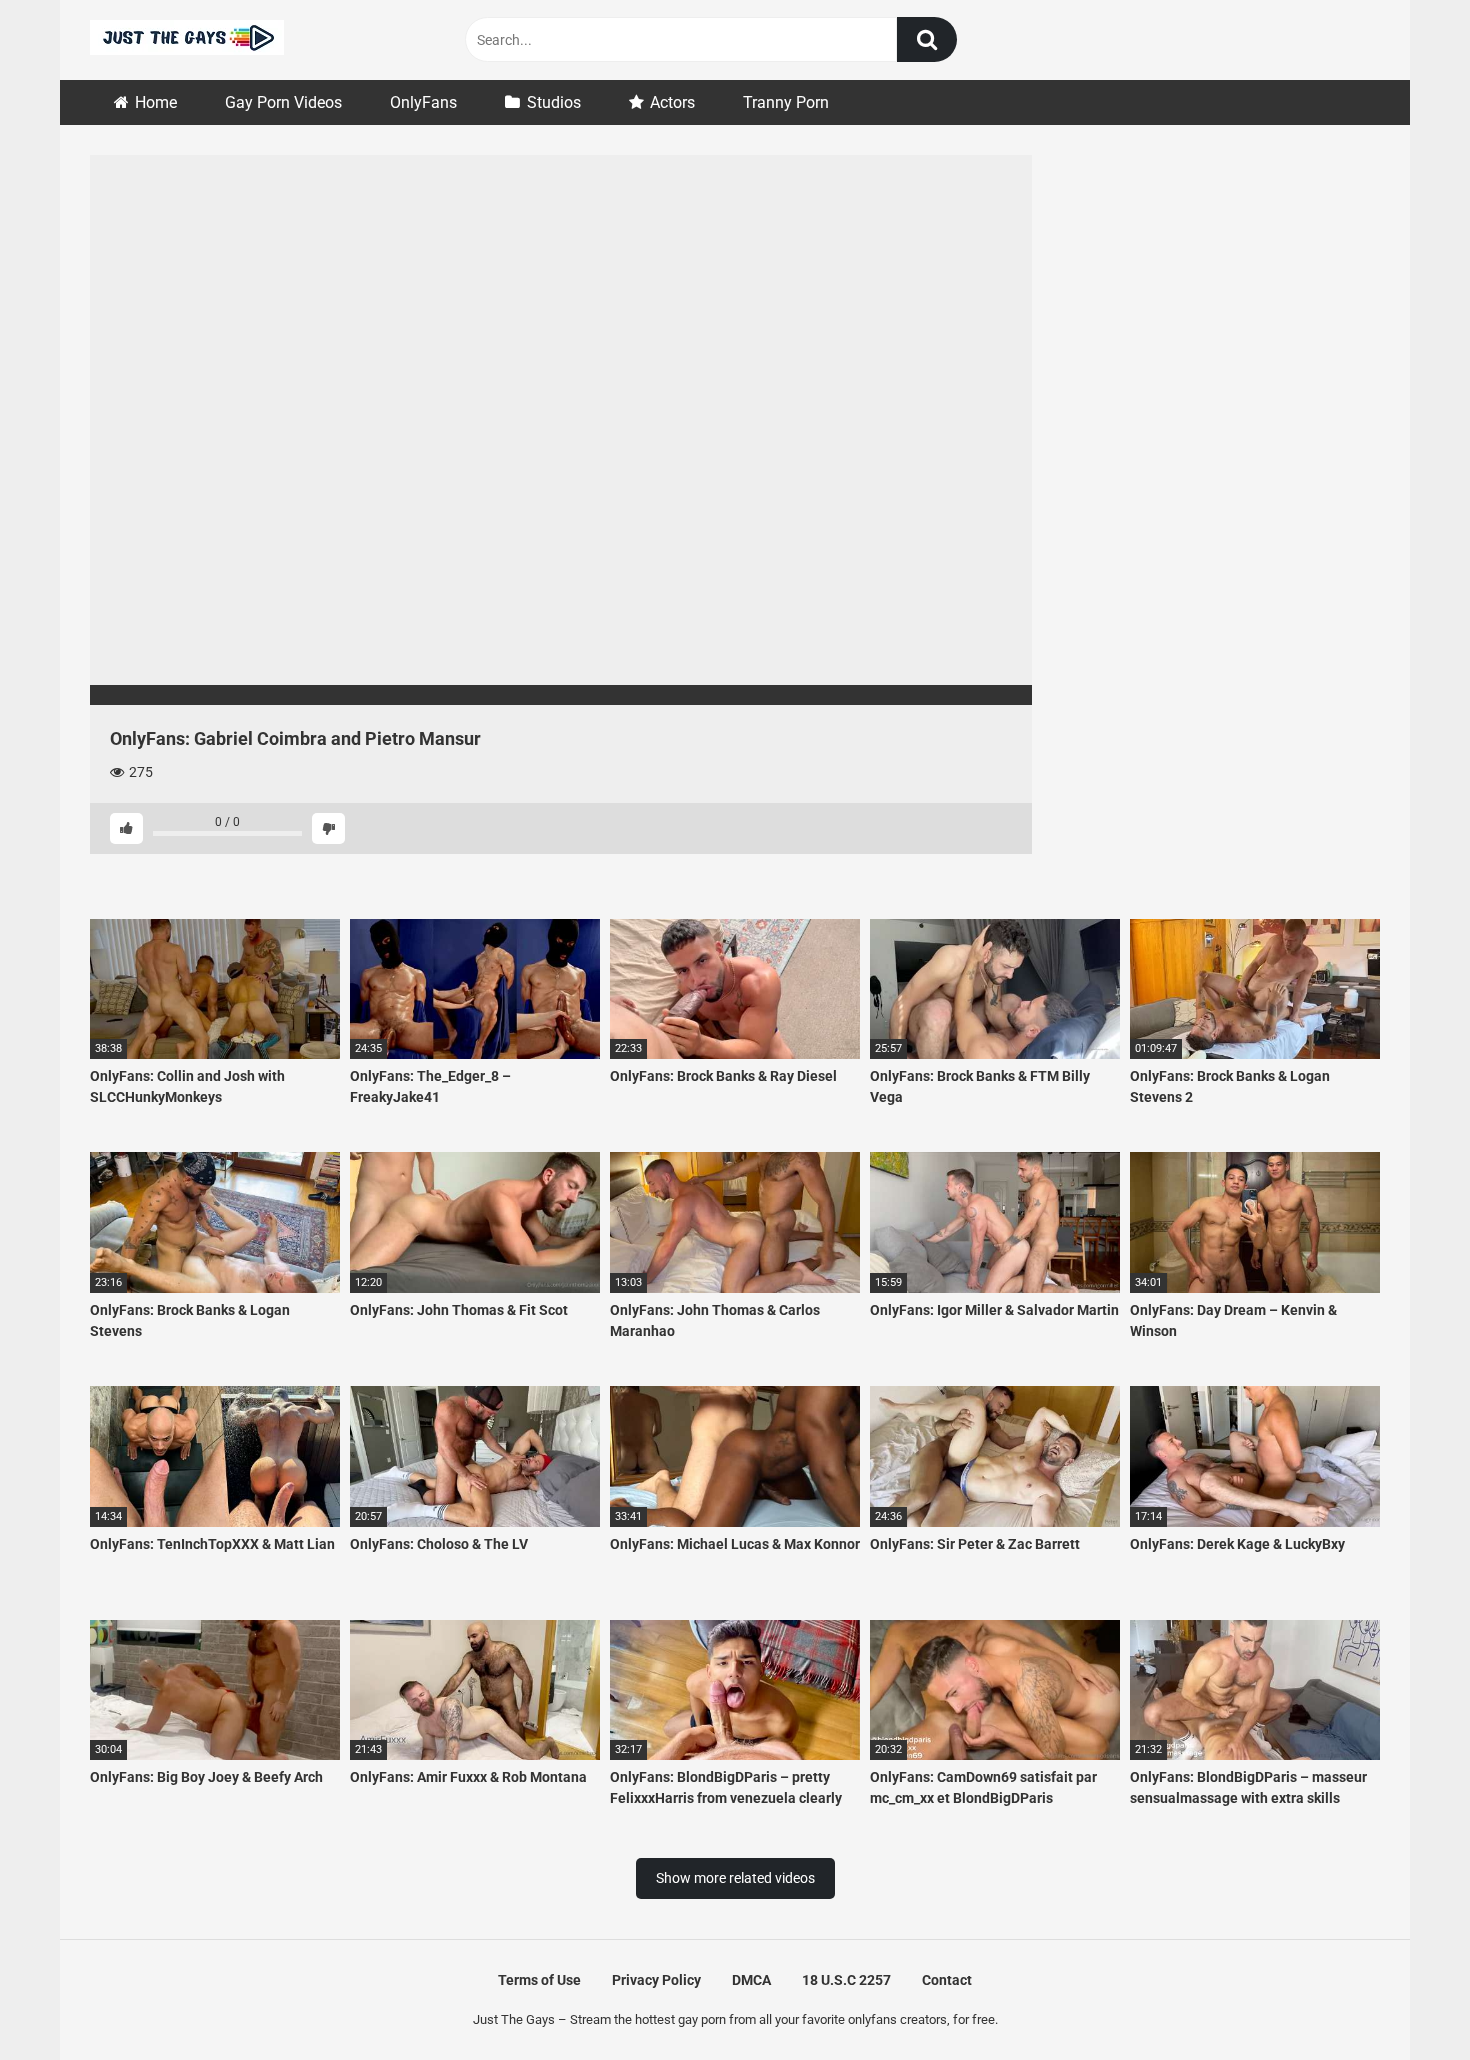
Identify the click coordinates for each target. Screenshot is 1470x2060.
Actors (672, 102)
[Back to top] (1403, 1999)
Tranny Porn (786, 102)
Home (156, 102)
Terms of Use (539, 1980)
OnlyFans (423, 102)
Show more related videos (735, 1878)
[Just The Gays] (187, 40)
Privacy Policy (656, 1980)
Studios (554, 102)
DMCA (751, 1980)
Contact (947, 1980)
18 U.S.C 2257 (846, 1980)
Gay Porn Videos (283, 102)
